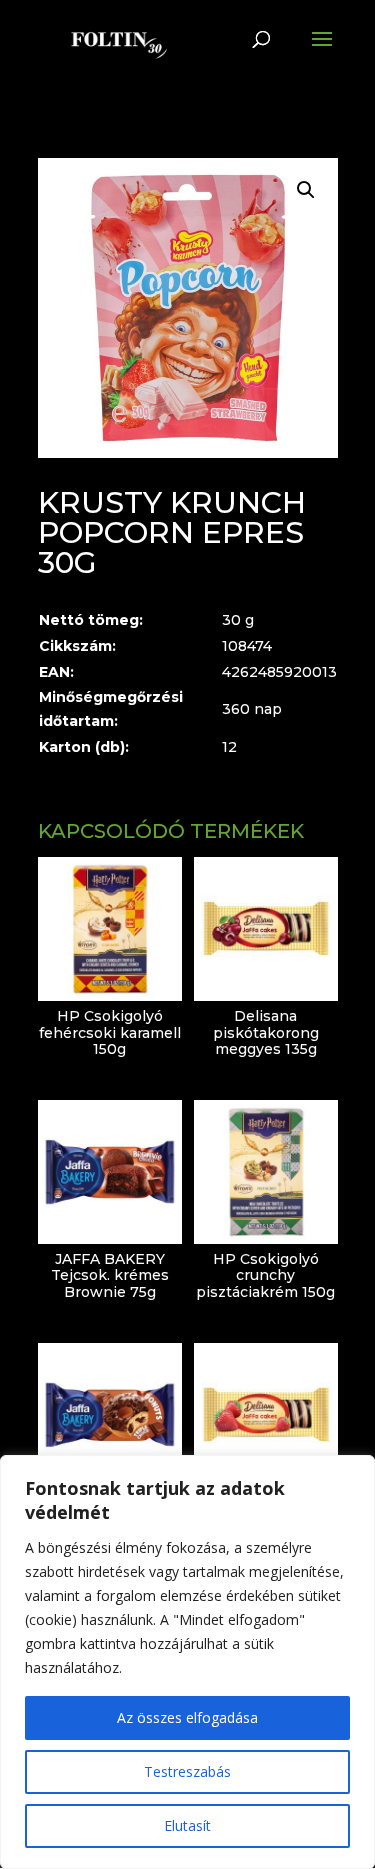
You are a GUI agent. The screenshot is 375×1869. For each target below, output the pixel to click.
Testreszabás (187, 1771)
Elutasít (187, 1825)
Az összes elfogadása (187, 1717)
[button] (306, 190)
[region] (187, 1662)
